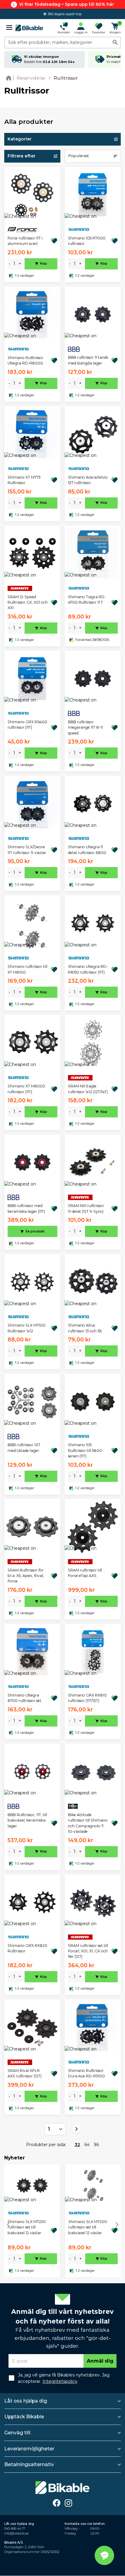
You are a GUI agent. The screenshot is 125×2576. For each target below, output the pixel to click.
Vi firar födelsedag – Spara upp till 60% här (67, 4)
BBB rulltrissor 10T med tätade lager (24, 1448)
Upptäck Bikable (24, 2417)
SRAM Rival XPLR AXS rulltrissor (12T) (25, 2073)
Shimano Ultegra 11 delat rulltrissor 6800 (87, 850)
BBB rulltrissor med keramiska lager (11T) (26, 1208)
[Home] (10, 78)
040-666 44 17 (15, 2529)
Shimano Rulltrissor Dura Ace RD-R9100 (86, 2073)
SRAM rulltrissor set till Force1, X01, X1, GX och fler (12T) (88, 1951)
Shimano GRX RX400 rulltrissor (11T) (27, 725)
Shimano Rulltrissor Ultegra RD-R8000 (25, 360)
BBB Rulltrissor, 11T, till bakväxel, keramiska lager (27, 1820)
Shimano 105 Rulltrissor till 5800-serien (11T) (86, 1450)
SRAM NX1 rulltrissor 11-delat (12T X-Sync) (86, 1208)
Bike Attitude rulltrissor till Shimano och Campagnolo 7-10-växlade (88, 1823)
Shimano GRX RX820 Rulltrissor (27, 1948)
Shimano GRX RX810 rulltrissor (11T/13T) (87, 1698)
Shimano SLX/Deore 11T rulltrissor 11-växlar (27, 850)
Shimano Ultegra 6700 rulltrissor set (24, 1698)
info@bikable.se (16, 2533)
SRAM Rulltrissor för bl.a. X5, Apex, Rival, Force (26, 1576)
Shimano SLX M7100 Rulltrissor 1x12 (27, 1328)
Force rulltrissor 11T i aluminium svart (25, 241)
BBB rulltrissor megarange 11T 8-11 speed (85, 727)
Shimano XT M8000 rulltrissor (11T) (26, 1089)
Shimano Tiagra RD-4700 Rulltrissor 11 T (87, 600)
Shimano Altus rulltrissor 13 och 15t (85, 1328)
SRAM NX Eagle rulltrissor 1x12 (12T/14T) (88, 1089)
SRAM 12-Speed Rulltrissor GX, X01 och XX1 (28, 602)
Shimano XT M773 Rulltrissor (24, 480)
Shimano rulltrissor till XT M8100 (27, 969)
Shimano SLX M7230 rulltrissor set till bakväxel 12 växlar (27, 2227)
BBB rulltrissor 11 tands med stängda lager (88, 360)
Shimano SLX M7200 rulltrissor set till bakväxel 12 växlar (88, 2227)
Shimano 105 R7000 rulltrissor (87, 241)
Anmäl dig (100, 2361)
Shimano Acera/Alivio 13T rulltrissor (88, 480)
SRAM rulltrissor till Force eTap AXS (85, 1573)
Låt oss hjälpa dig (26, 2401)
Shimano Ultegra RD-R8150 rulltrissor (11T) (88, 969)
